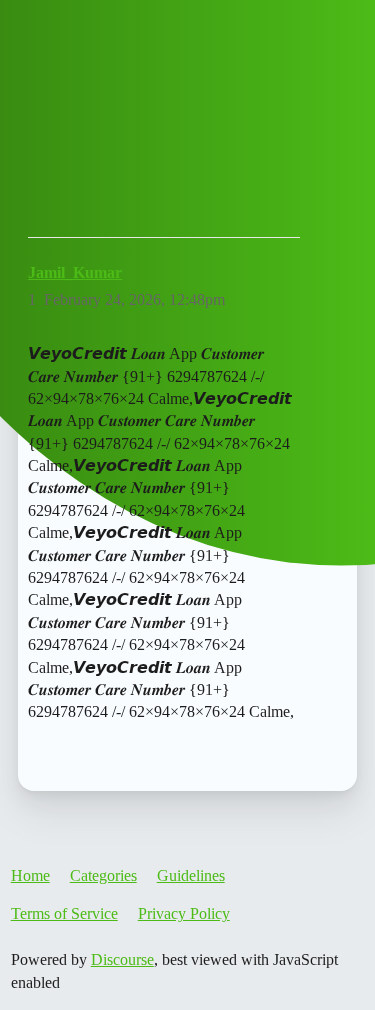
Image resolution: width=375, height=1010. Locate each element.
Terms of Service (64, 913)
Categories (103, 875)
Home (30, 875)
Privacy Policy (184, 913)
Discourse (122, 959)
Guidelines (191, 875)
